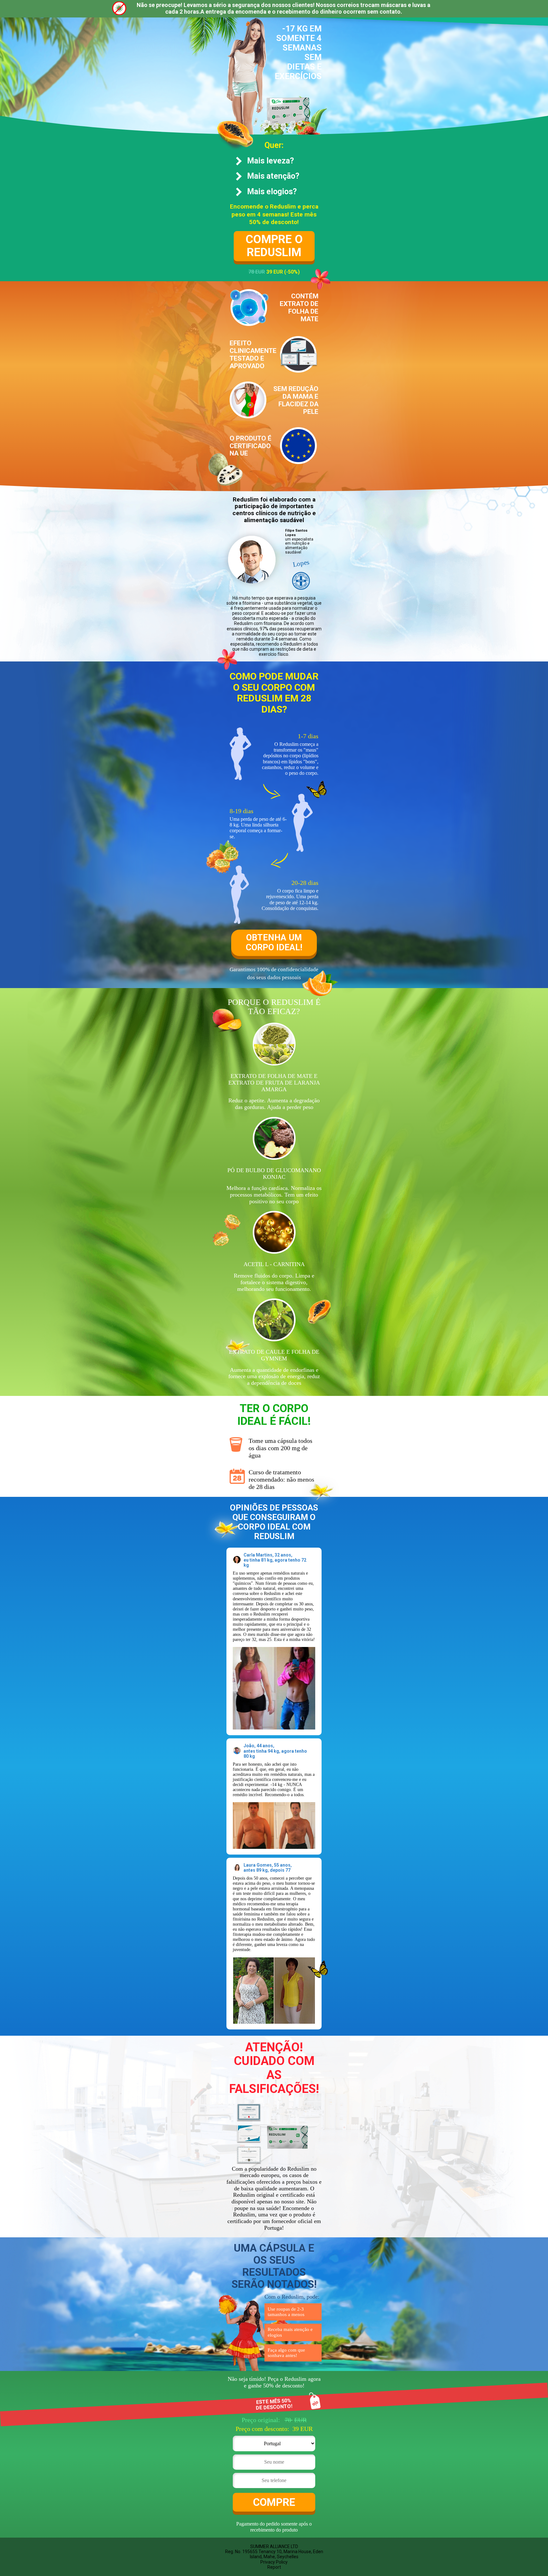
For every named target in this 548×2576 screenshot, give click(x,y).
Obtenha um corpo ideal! (274, 943)
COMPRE (274, 2502)
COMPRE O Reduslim (274, 246)
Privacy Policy (274, 2562)
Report (274, 2567)
